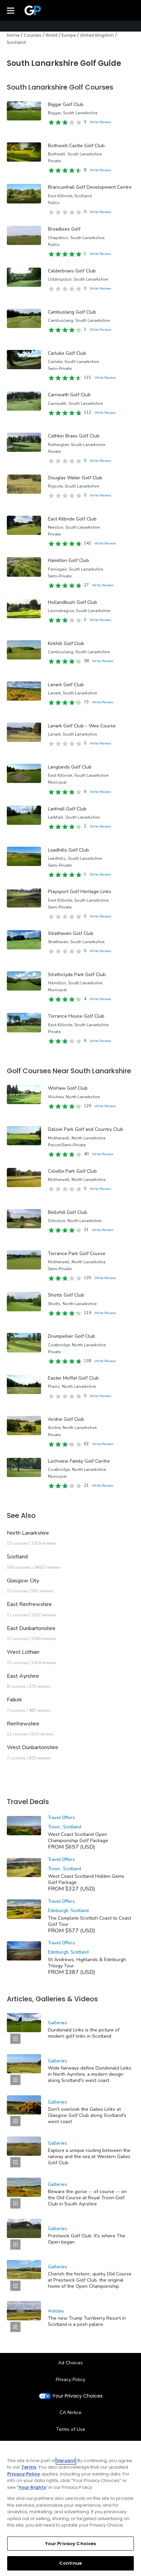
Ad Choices (70, 2363)
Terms (29, 2467)
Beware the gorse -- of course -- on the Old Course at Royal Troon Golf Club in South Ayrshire (87, 2198)
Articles (56, 2311)
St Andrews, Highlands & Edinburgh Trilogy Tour (87, 1963)
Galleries (57, 2023)
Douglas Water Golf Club (75, 478)
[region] (70, 2508)
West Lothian (23, 1652)
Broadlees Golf (64, 229)
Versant (66, 2461)
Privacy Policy (70, 2380)
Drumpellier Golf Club (72, 1336)
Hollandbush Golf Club (73, 602)
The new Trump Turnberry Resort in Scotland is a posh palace (87, 2321)
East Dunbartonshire (31, 1628)
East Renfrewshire (29, 1604)
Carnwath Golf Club (69, 395)
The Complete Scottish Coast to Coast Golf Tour (89, 1921)
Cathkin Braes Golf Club (74, 436)
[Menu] (11, 10)
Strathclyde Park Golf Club (77, 975)
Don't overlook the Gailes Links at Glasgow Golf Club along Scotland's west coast (87, 2115)
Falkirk (15, 1700)
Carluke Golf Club (67, 353)
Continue (70, 2563)
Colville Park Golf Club (72, 1171)
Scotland (17, 1557)
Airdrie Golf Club (66, 1419)
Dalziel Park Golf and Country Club (86, 1129)
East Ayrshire (23, 1676)
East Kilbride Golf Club (72, 519)
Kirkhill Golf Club (66, 643)
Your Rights (32, 2487)
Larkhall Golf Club (67, 809)
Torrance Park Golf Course (77, 1254)
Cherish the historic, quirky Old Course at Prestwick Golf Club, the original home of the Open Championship (90, 2280)
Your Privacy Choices (78, 2396)
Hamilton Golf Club (68, 560)
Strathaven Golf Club (71, 933)
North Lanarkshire (28, 1533)
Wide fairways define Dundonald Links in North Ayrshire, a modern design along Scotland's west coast (90, 2074)
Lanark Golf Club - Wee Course (82, 726)
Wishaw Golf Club (68, 1088)
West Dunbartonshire (33, 1747)
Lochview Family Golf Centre (79, 1461)
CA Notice (70, 2413)
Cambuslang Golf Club (72, 312)
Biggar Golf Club (66, 104)
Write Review (100, 122)
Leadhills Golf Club (68, 850)
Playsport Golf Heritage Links (80, 892)
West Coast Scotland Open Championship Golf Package (78, 1837)
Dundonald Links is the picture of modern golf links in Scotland (84, 2033)
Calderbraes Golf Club (72, 271)
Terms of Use (70, 2429)
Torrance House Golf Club (76, 1016)
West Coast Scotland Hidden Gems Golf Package (86, 1879)
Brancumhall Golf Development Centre (90, 187)
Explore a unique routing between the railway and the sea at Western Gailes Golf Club (89, 2157)
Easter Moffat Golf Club (73, 1378)
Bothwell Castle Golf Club (76, 146)
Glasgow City (23, 1581)
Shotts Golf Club (66, 1295)
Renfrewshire (23, 1724)
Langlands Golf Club (70, 767)
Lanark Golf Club (66, 685)
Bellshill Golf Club (68, 1212)
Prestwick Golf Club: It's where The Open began (87, 2239)
